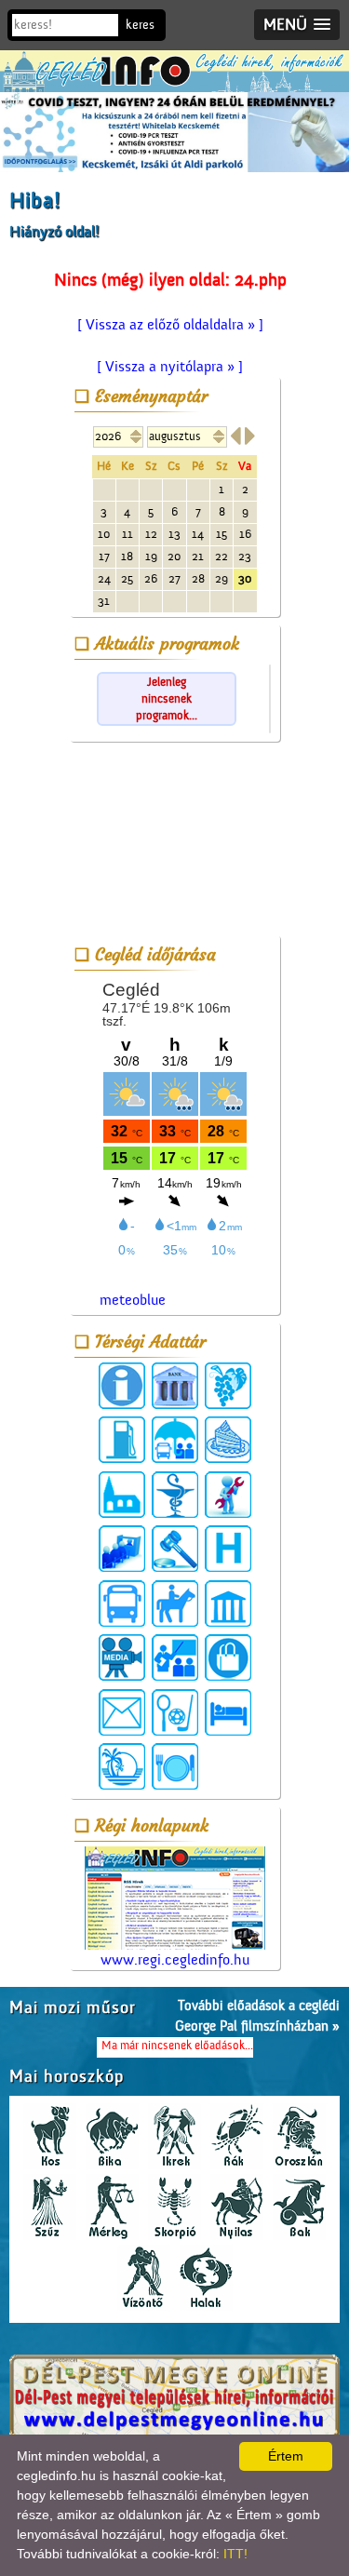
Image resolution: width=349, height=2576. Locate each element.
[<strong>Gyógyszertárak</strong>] (175, 1495)
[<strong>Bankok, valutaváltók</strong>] (175, 1386)
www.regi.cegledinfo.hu (175, 1960)
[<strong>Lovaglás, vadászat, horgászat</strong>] (175, 1603)
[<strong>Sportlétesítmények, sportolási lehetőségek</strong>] (175, 1712)
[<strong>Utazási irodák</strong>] (122, 1766)
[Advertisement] (175, 842)
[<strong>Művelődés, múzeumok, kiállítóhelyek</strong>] (228, 1603)
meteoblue (133, 1300)
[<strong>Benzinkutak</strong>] (122, 1440)
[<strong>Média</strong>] (122, 1657)
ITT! (235, 2554)
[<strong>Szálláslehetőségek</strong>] (228, 1712)
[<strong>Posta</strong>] (122, 1712)
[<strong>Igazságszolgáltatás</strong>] (175, 1549)
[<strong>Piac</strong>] (228, 1657)
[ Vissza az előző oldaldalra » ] (170, 325)
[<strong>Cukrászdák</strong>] (228, 1440)
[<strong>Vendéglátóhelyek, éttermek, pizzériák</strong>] (175, 1766)
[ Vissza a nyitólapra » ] (170, 367)
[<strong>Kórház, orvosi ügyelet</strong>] (228, 1549)
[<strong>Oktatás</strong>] (175, 1657)
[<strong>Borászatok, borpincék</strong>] (228, 1386)
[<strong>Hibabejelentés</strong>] (228, 1495)
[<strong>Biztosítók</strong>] (175, 1440)
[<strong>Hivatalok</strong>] (122, 1549)
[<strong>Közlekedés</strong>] (122, 1603)
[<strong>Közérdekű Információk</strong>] (122, 1386)
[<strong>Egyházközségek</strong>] (122, 1495)
